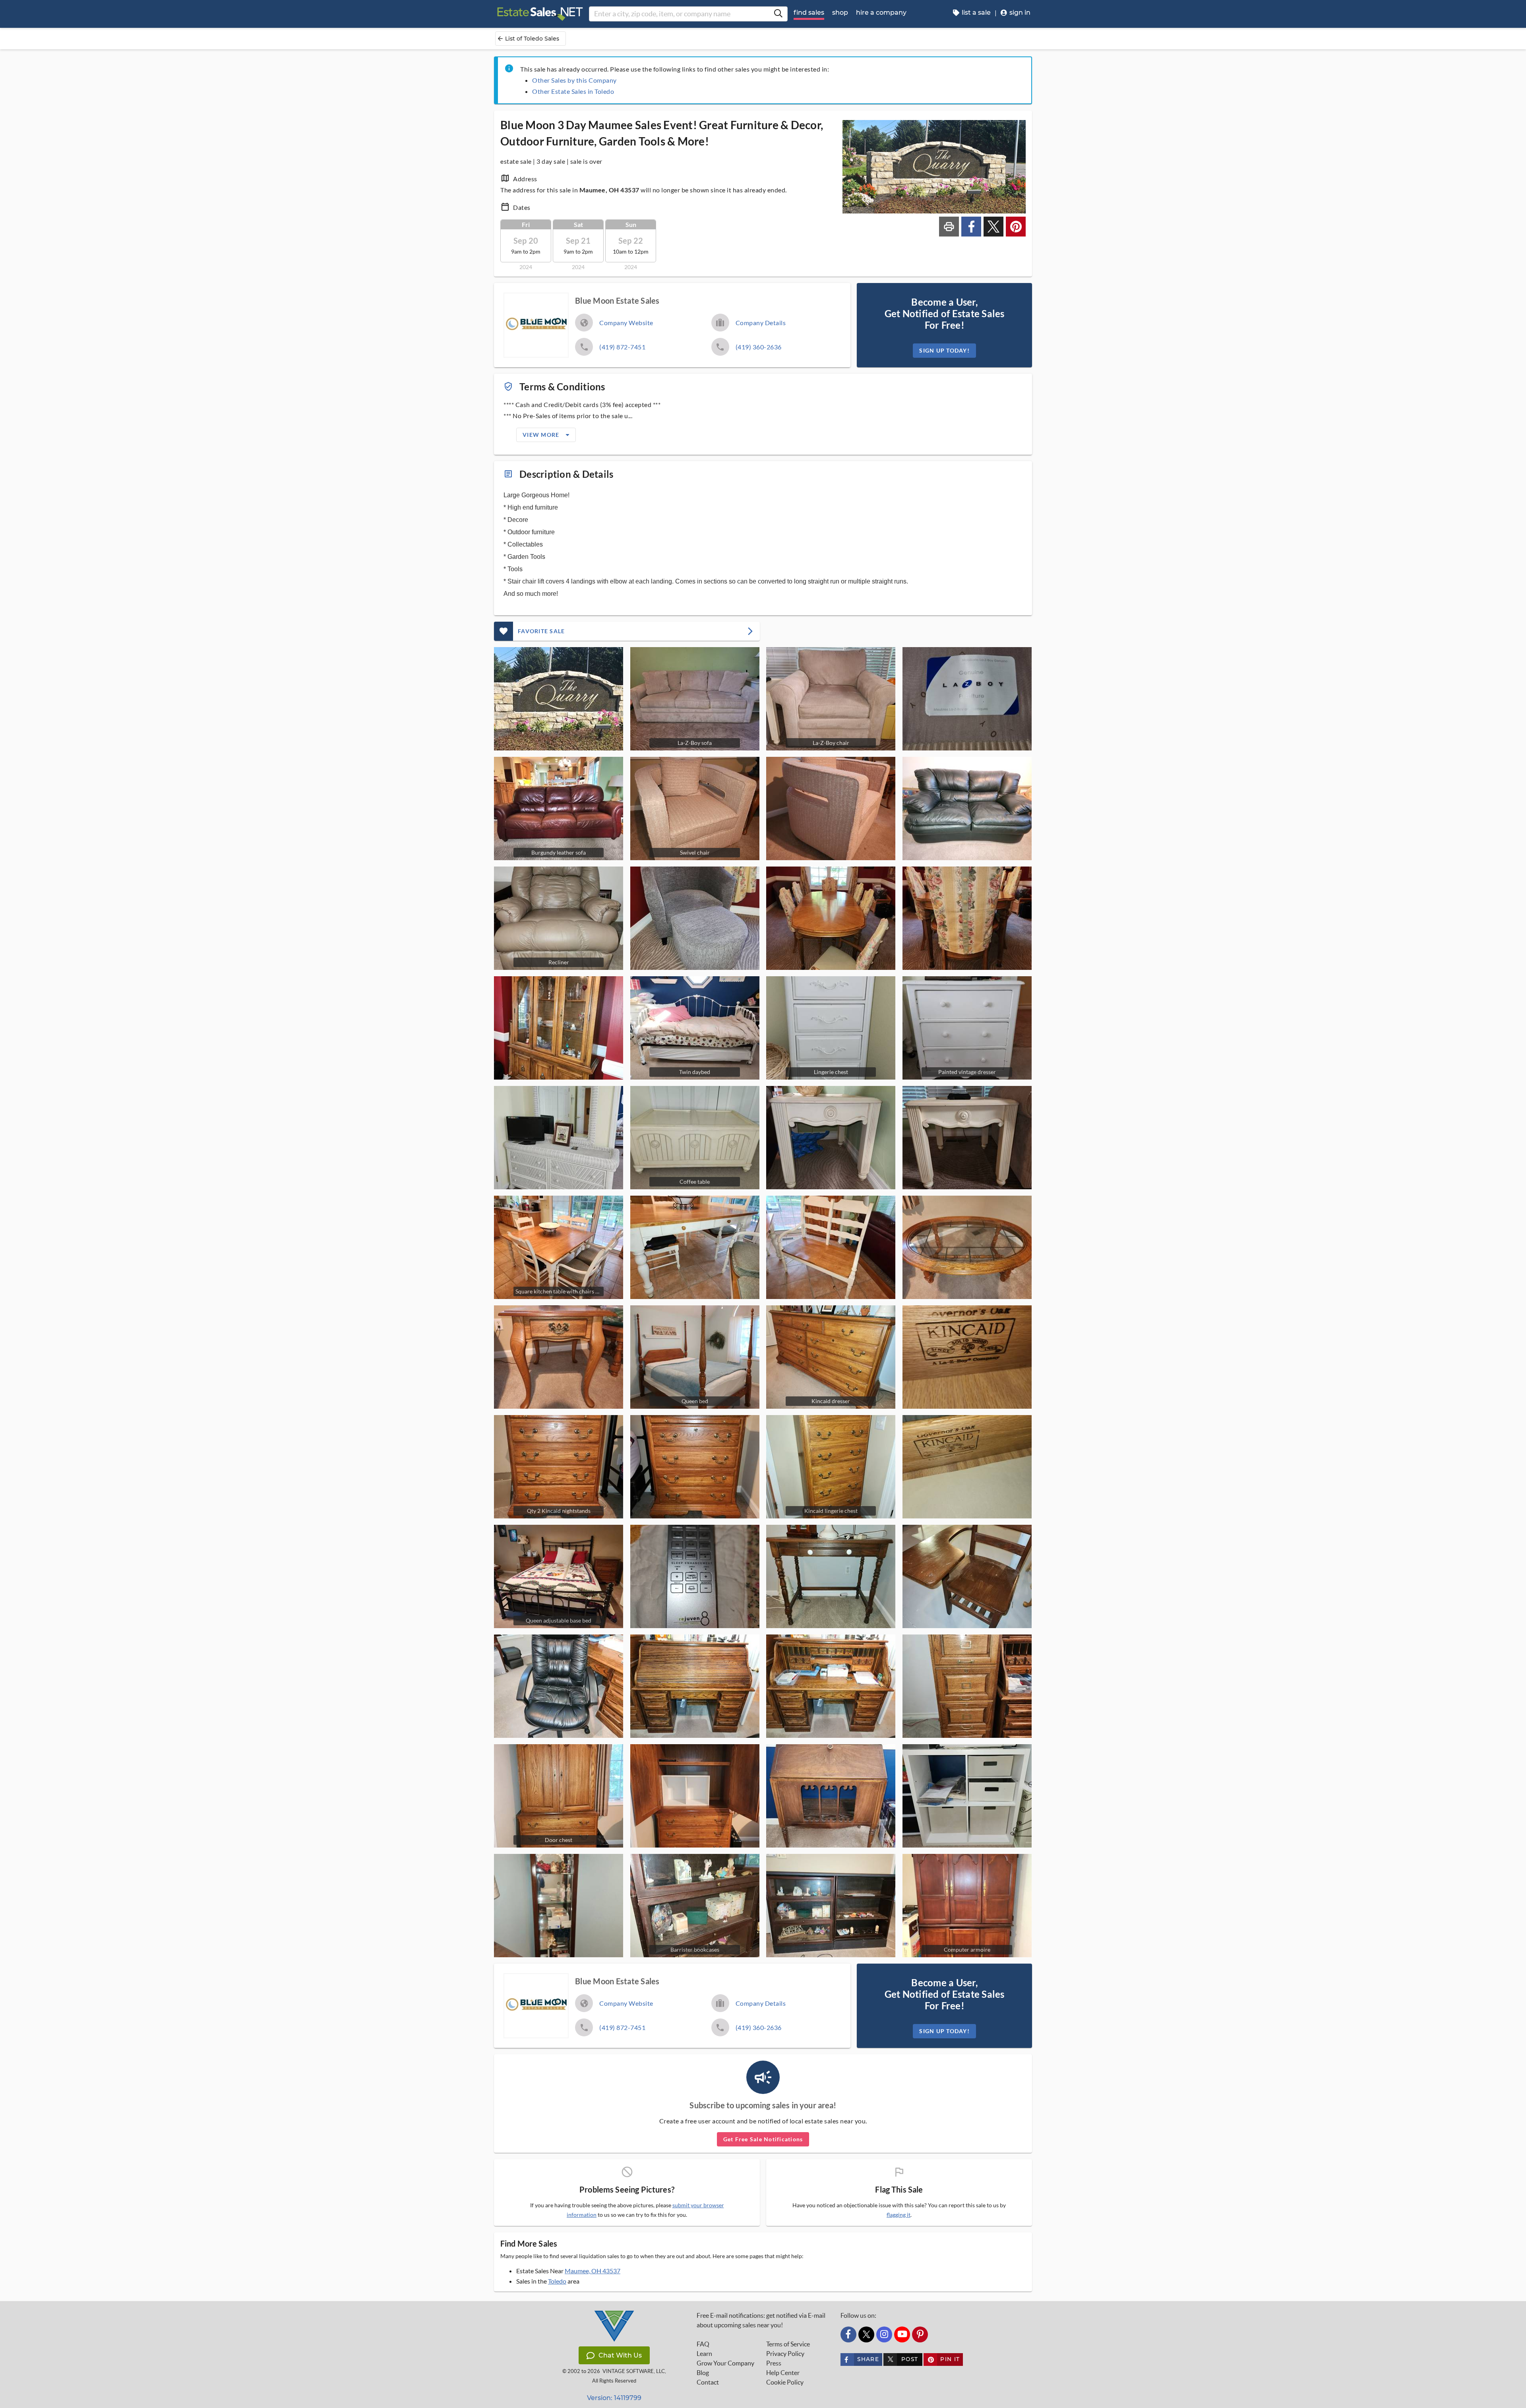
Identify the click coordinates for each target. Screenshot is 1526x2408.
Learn (704, 2354)
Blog (703, 2373)
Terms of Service (788, 2344)
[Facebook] (848, 2334)
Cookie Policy (785, 2382)
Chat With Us (620, 2355)
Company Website (626, 323)
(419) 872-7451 (622, 347)
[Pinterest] (920, 2334)
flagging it (899, 2215)
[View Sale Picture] (559, 699)
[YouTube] (902, 2334)
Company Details (761, 323)
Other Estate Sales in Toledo (573, 91)
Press (774, 2363)
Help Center (783, 2373)
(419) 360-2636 (759, 347)
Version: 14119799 (614, 2398)
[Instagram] (884, 2334)
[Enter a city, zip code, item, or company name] (778, 14)
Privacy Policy (785, 2354)
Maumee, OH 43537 (593, 2271)
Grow (725, 2363)
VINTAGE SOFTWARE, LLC (634, 2371)
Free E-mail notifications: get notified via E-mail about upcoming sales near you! (761, 2320)
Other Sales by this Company (574, 80)
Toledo (557, 2281)
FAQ (703, 2344)
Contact (708, 2382)
